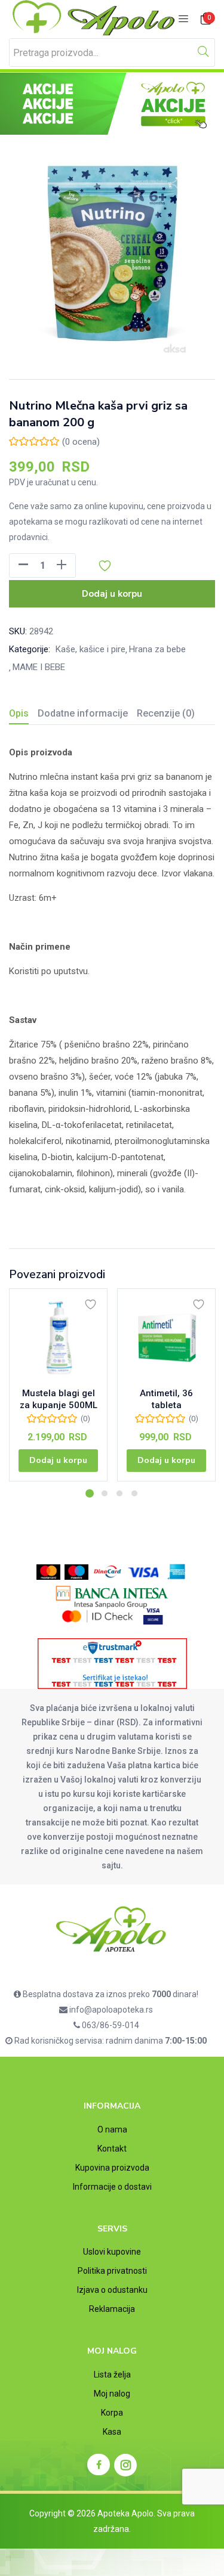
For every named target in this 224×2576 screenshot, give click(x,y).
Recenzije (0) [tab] (166, 713)
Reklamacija (112, 2309)
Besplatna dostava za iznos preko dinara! (110, 1994)
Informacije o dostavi (112, 2187)
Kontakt (112, 2149)
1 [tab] (90, 1493)
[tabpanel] (58, 1389)
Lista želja (112, 2374)
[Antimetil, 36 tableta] (166, 1337)
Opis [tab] (19, 713)
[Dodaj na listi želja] (90, 1304)
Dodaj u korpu (112, 594)
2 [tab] (105, 1493)
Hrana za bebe (157, 649)
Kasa (112, 2432)
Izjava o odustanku (112, 2290)
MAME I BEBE (39, 667)
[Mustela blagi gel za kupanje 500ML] (58, 1337)
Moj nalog (112, 2394)
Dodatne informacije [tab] (83, 713)
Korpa (112, 2413)
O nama (112, 2129)
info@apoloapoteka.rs (110, 2010)
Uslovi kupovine (112, 2252)
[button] (206, 19)
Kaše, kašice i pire (90, 649)
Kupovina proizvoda (112, 2168)
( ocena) (81, 442)
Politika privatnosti (112, 2271)
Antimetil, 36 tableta (166, 1399)
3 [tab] (119, 1493)
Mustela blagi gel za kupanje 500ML (59, 1399)
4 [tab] (134, 1493)
